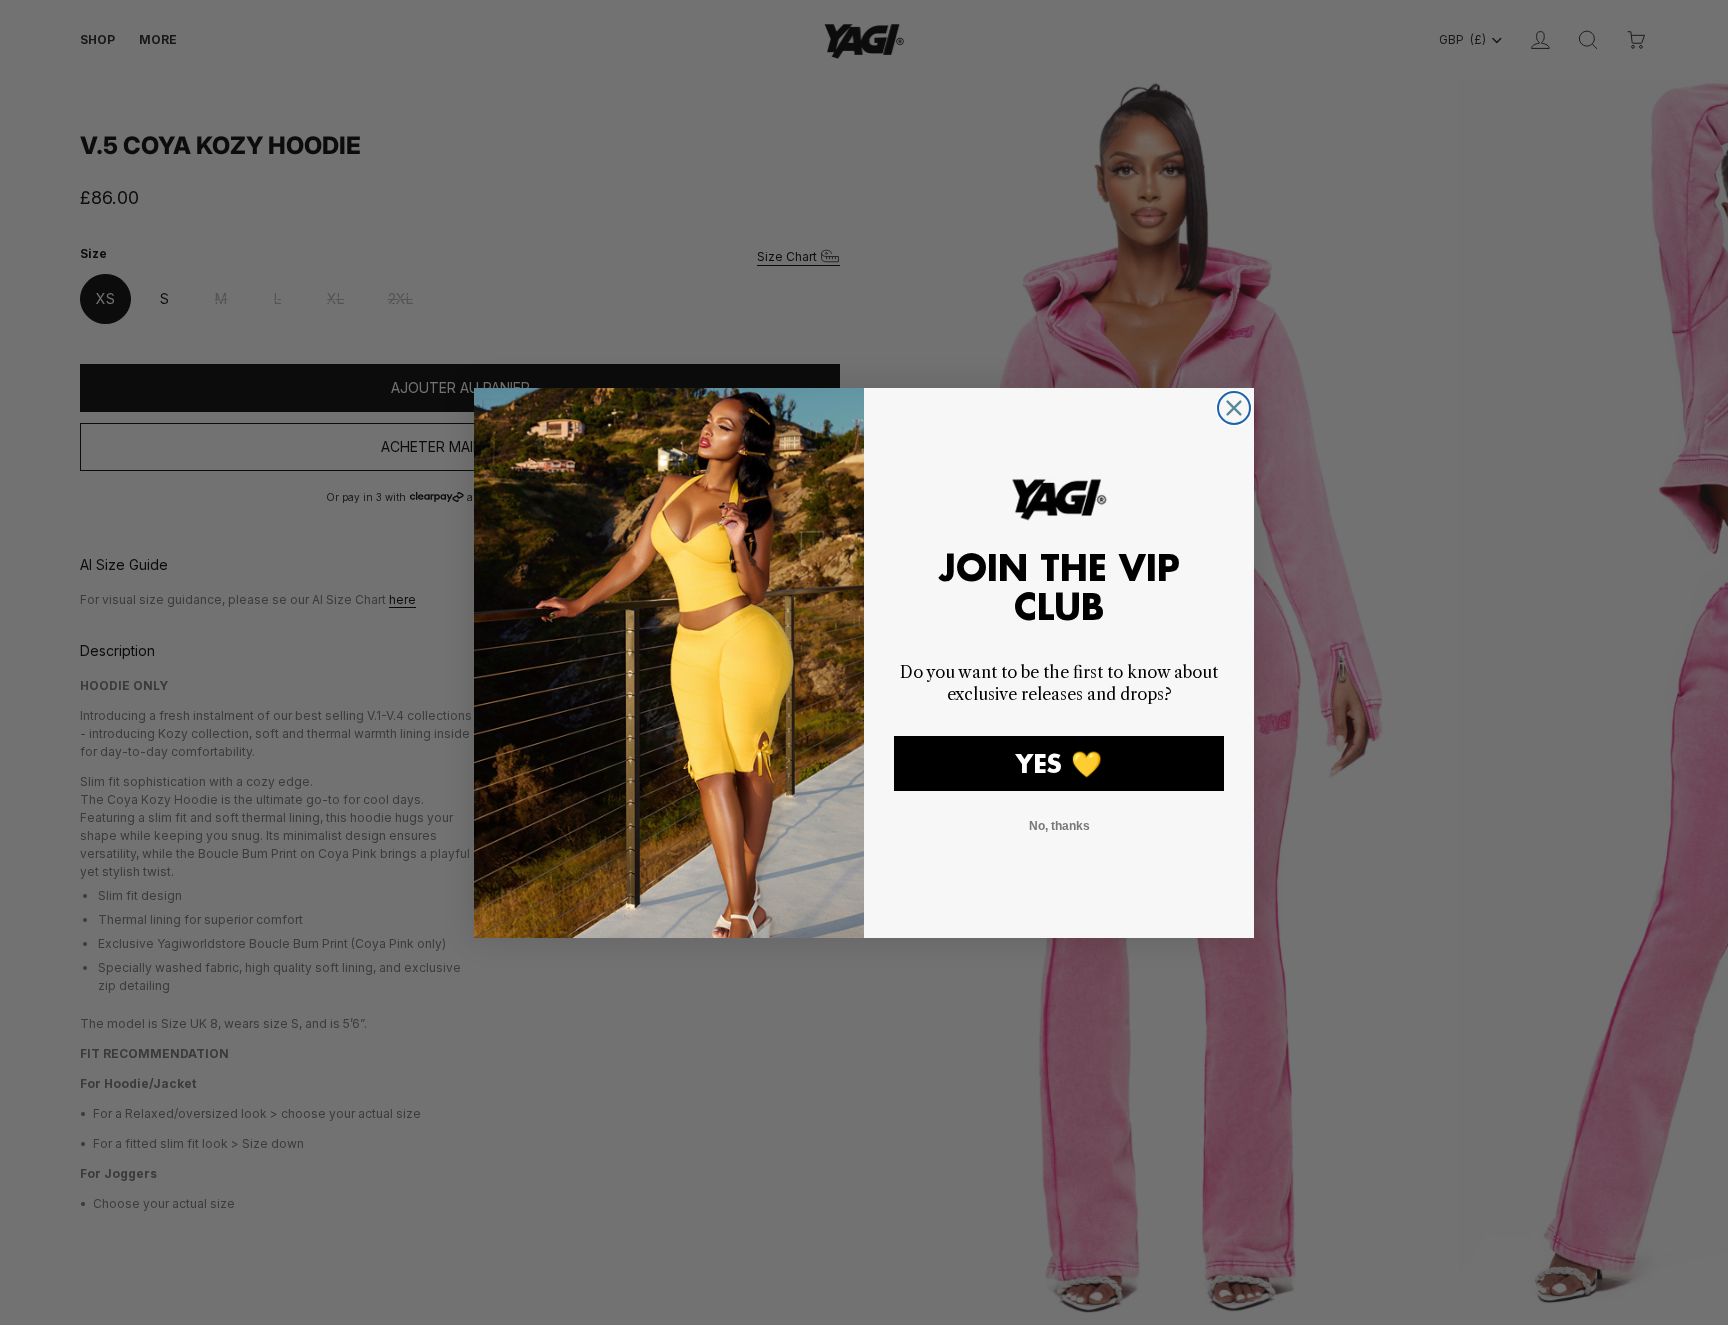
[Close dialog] (1234, 408)
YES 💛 (1059, 763)
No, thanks (1059, 826)
